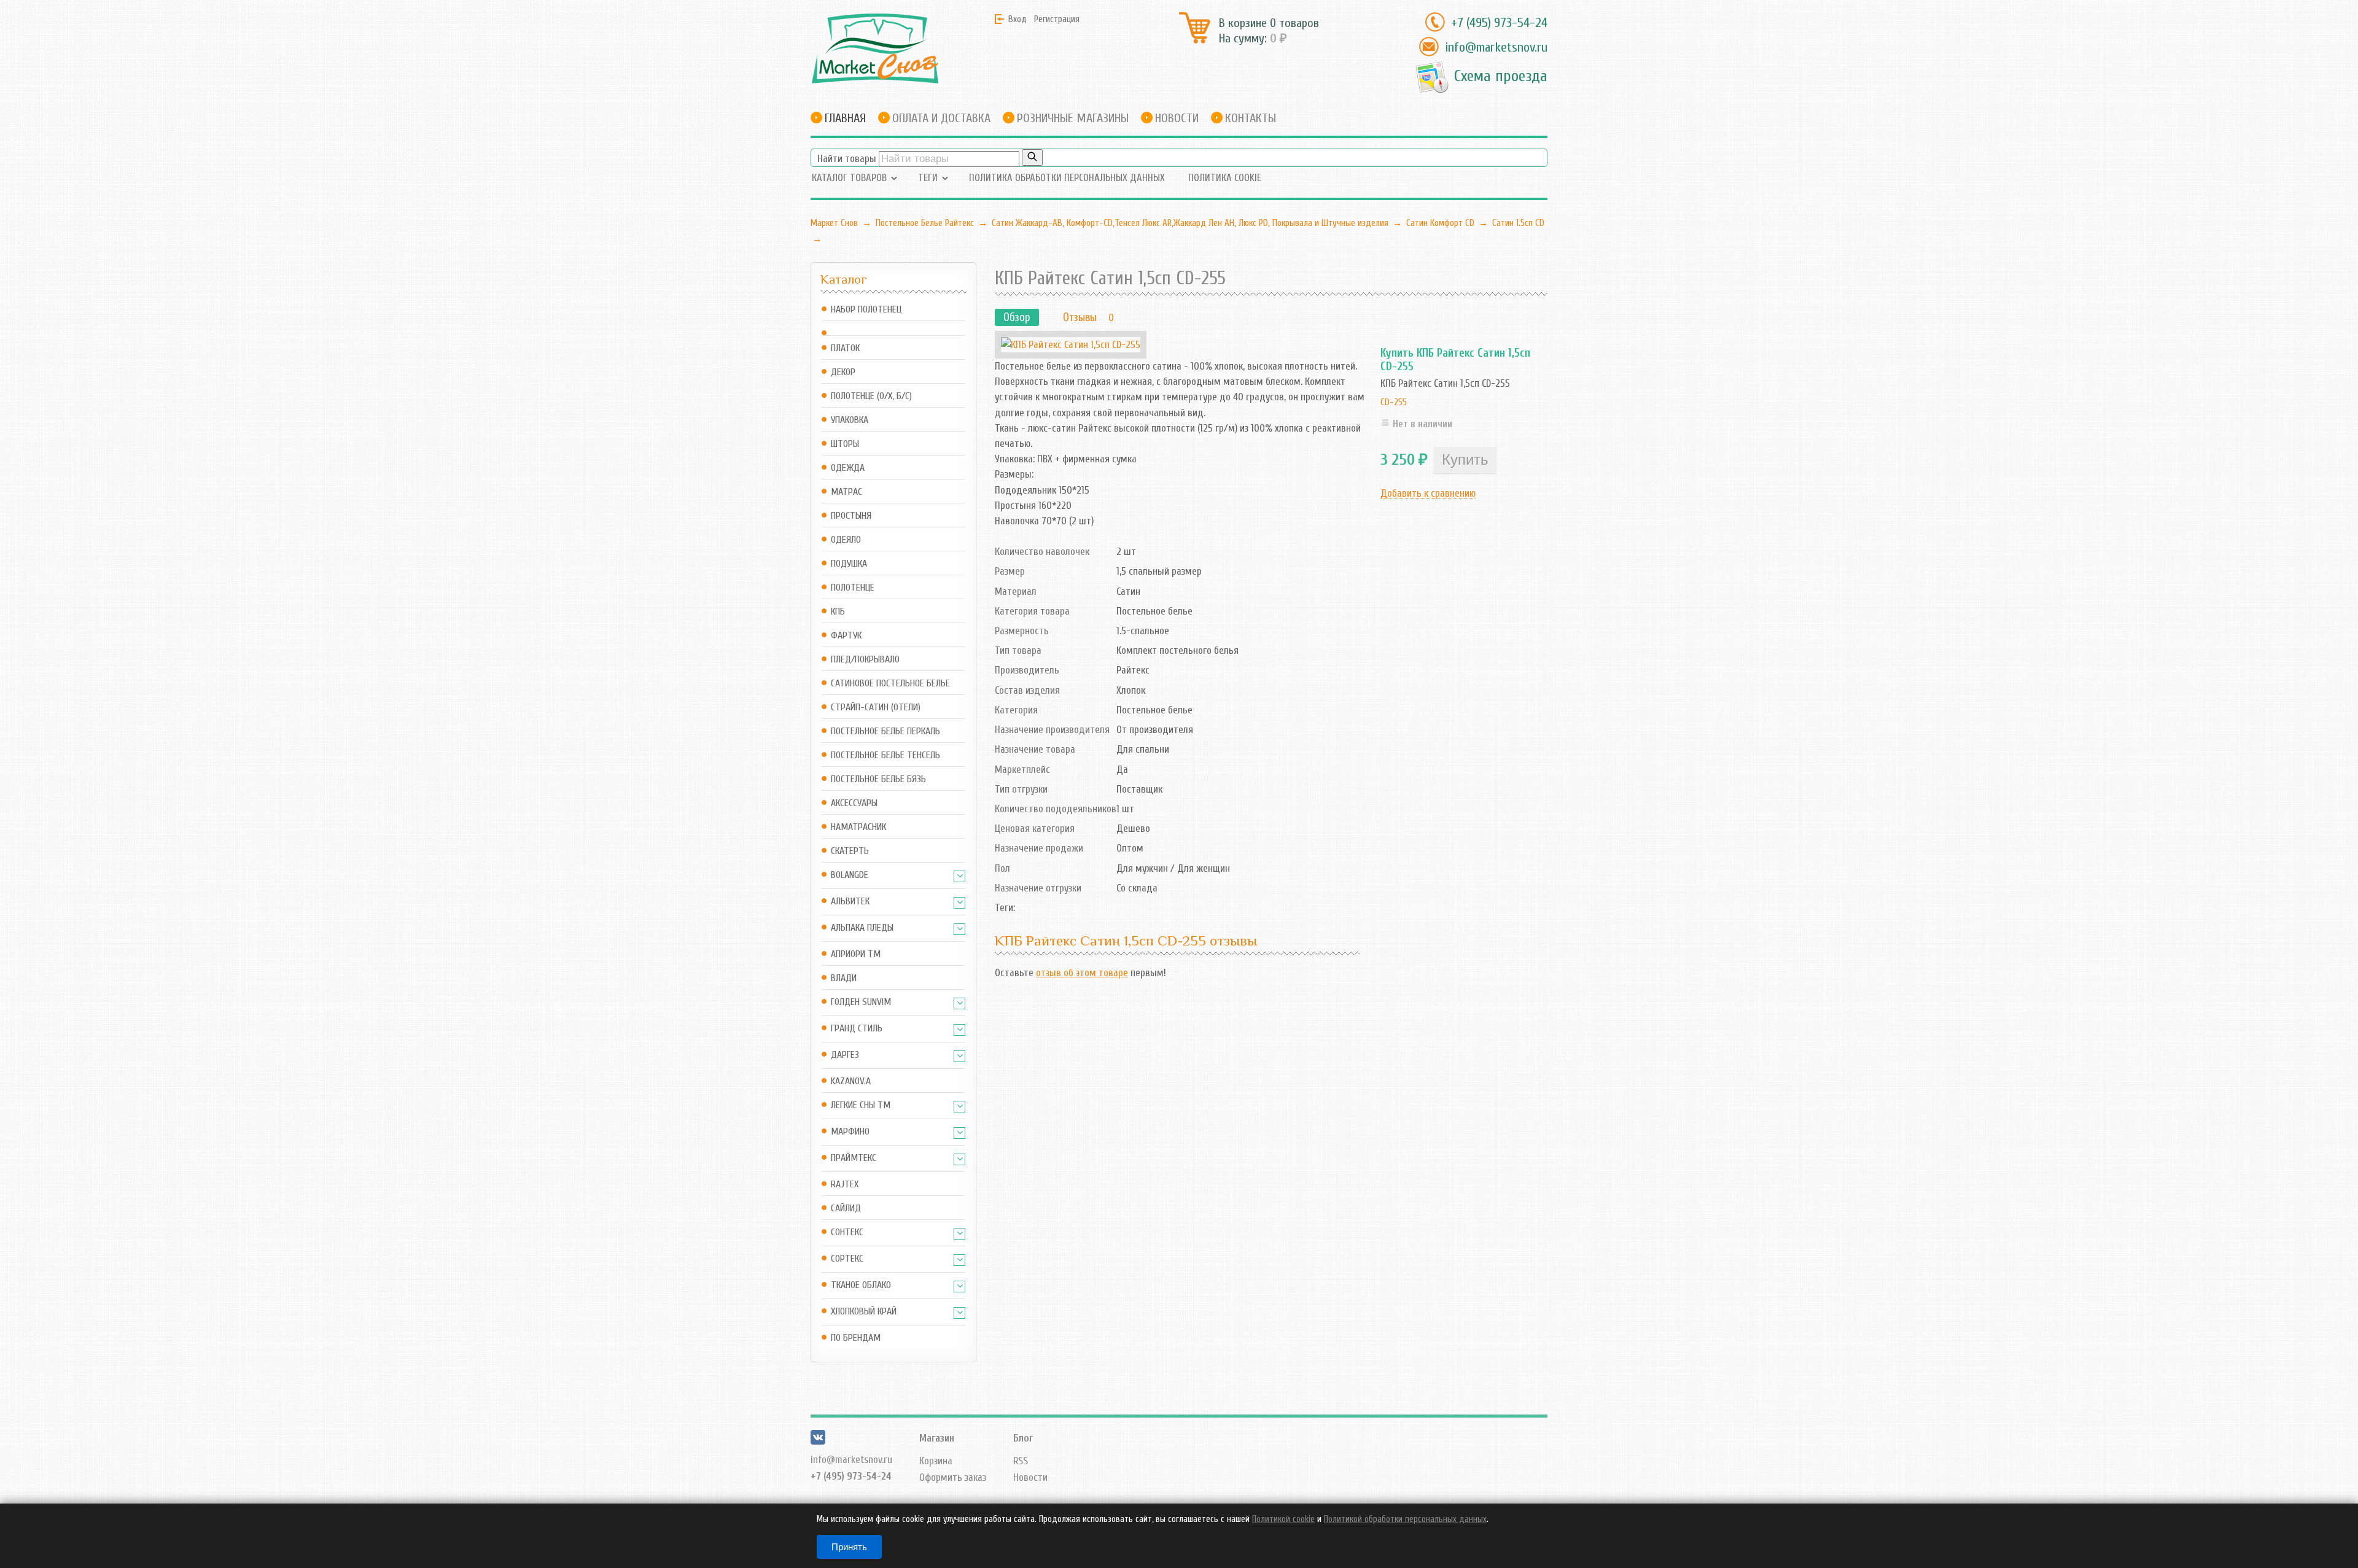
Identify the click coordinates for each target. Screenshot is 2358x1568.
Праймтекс (854, 1158)
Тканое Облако (861, 1285)
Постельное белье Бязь (878, 779)
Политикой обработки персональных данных (1405, 1519)
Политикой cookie (1283, 1519)
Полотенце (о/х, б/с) (871, 396)
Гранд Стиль (857, 1029)
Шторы (845, 444)
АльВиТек (850, 902)
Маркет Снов (834, 223)
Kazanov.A (851, 1081)
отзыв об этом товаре (1082, 973)
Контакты (1251, 118)
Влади (844, 978)
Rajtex (845, 1185)
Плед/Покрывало (865, 660)
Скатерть (850, 851)
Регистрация (1057, 19)
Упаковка (850, 420)
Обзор (1017, 317)
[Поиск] (1032, 157)
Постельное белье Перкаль (885, 732)
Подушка (849, 564)
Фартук (846, 636)
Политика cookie (1225, 178)
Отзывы (1080, 317)
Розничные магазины (1073, 118)
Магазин (937, 1438)
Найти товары (847, 159)
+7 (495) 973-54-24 (1499, 23)
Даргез (845, 1055)
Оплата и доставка (941, 118)
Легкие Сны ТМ (861, 1105)
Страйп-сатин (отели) (876, 708)
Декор (843, 372)
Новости (1177, 118)
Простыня (851, 516)
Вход (1018, 19)
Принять (849, 1547)
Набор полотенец (866, 310)
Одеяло (846, 540)
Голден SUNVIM (861, 1002)
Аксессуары (854, 803)
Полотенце (853, 588)
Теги (928, 178)
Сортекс (847, 1259)
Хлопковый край (864, 1312)
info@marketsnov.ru (1496, 47)
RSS (1021, 1461)
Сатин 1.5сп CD (1518, 223)
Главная (845, 118)
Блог (1023, 1438)
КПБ (838, 612)
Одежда (848, 468)
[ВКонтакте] (818, 1441)
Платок (845, 348)
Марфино (850, 1132)
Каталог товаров (849, 178)
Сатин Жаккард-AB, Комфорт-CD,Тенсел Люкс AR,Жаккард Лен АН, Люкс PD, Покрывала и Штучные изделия (1190, 223)
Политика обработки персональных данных (1067, 178)
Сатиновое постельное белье (890, 684)
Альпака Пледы (862, 928)
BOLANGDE (850, 875)
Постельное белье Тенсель (885, 755)
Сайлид (846, 1209)
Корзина (936, 1461)
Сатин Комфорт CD (1440, 223)
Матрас (846, 492)
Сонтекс (847, 1232)
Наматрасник (858, 827)
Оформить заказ (953, 1477)
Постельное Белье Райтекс (925, 223)
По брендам (856, 1338)
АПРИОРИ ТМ (856, 954)
